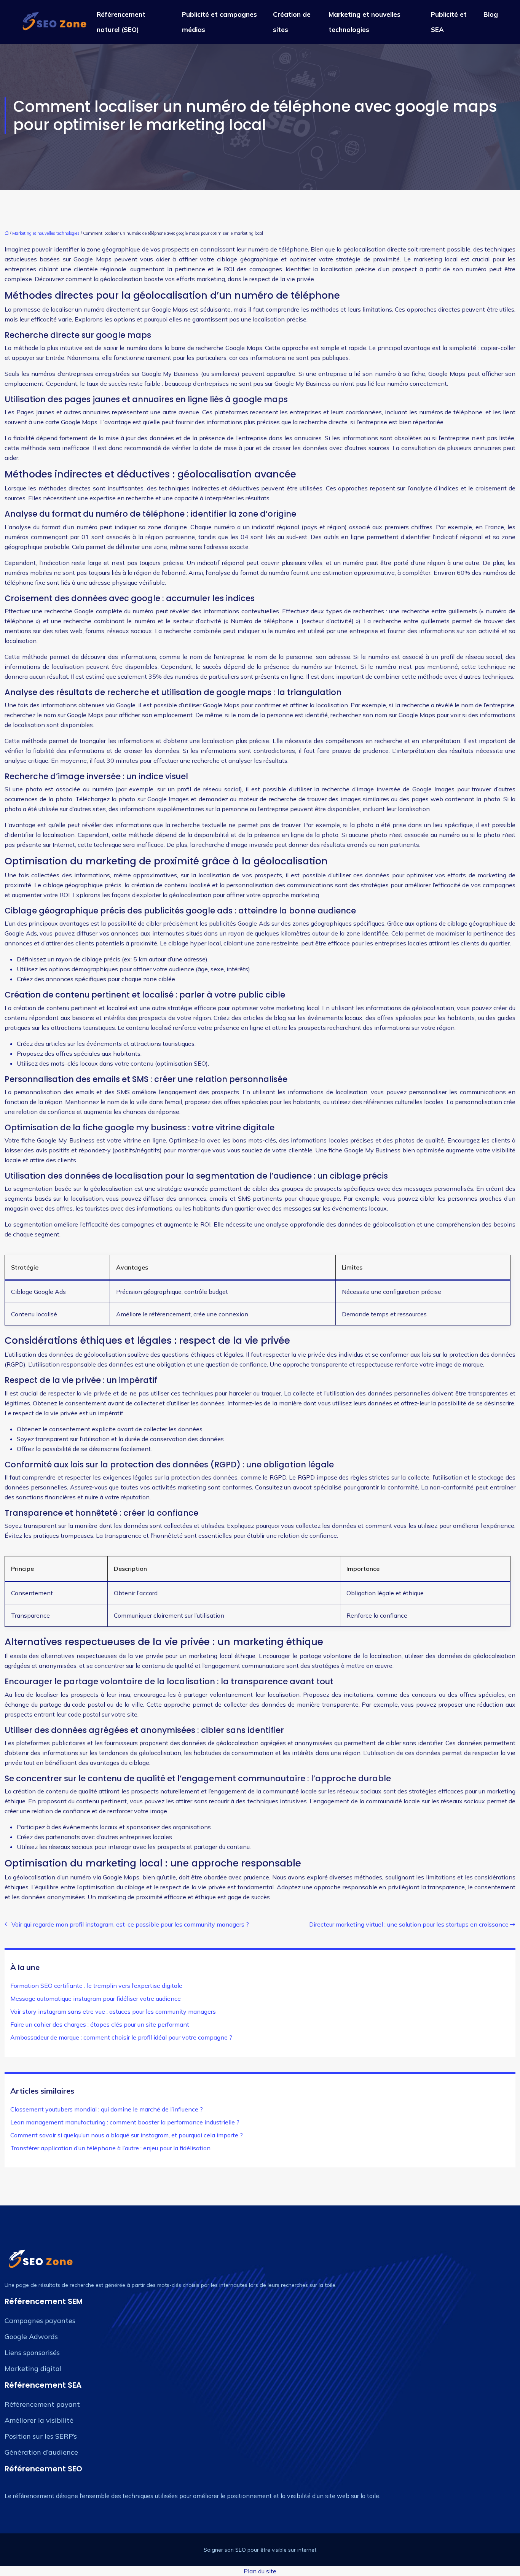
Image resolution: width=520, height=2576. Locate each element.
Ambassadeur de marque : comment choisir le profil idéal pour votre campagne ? (121, 2037)
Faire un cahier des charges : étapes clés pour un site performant (100, 2024)
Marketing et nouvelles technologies (364, 22)
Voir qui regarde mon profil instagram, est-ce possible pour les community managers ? (130, 1924)
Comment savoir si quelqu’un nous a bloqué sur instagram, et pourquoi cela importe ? (127, 2135)
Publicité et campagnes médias (219, 22)
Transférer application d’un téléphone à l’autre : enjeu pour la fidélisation (110, 2148)
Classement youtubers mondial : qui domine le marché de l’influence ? (107, 2109)
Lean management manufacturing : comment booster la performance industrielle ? (125, 2122)
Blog (491, 14)
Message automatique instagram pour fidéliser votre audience (96, 1998)
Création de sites (292, 22)
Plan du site (260, 2571)
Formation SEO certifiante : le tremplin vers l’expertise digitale (96, 1986)
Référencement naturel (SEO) (121, 22)
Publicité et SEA (449, 22)
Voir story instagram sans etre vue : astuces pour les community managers (113, 2011)
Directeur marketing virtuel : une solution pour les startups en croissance (409, 1924)
